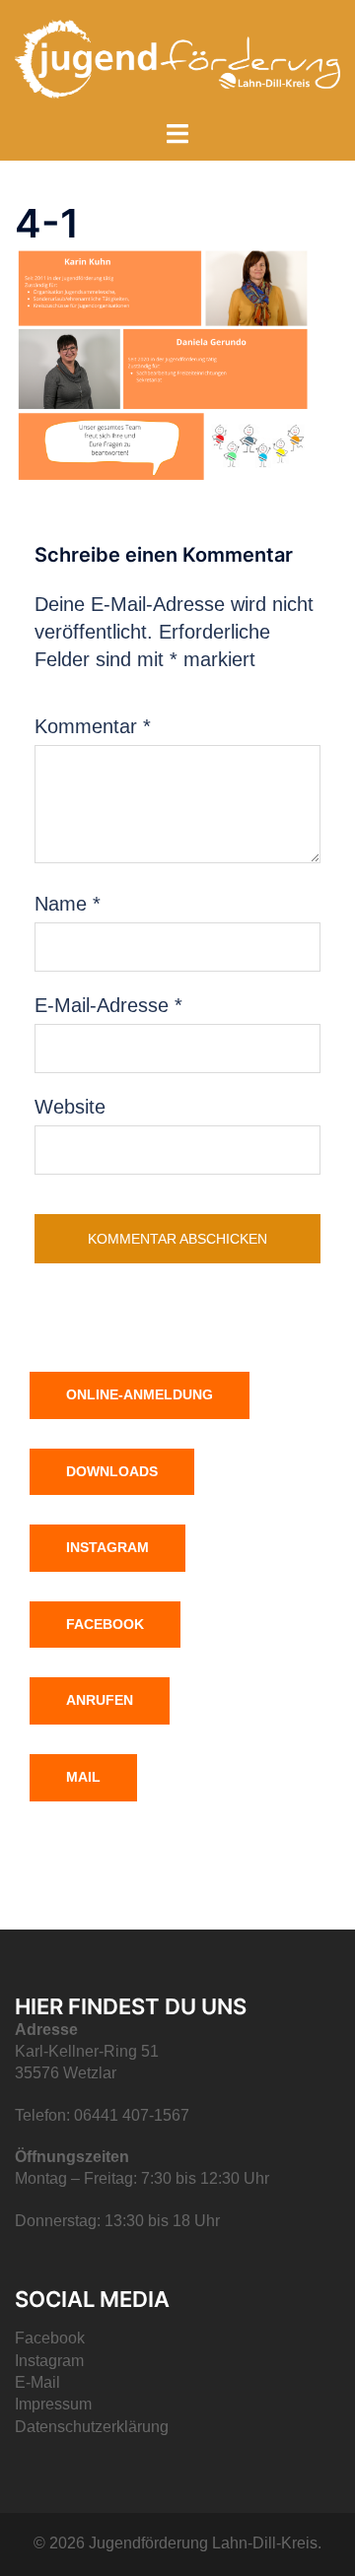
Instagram (107, 1547)
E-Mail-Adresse (108, 1005)
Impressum (53, 2404)
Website (70, 1107)
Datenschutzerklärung (92, 2427)
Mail (83, 1777)
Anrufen (100, 1700)
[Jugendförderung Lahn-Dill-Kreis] (177, 57)
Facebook (105, 1624)
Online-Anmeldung (140, 1394)
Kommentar (93, 726)
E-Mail (37, 2382)
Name (68, 904)
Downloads (112, 1471)
